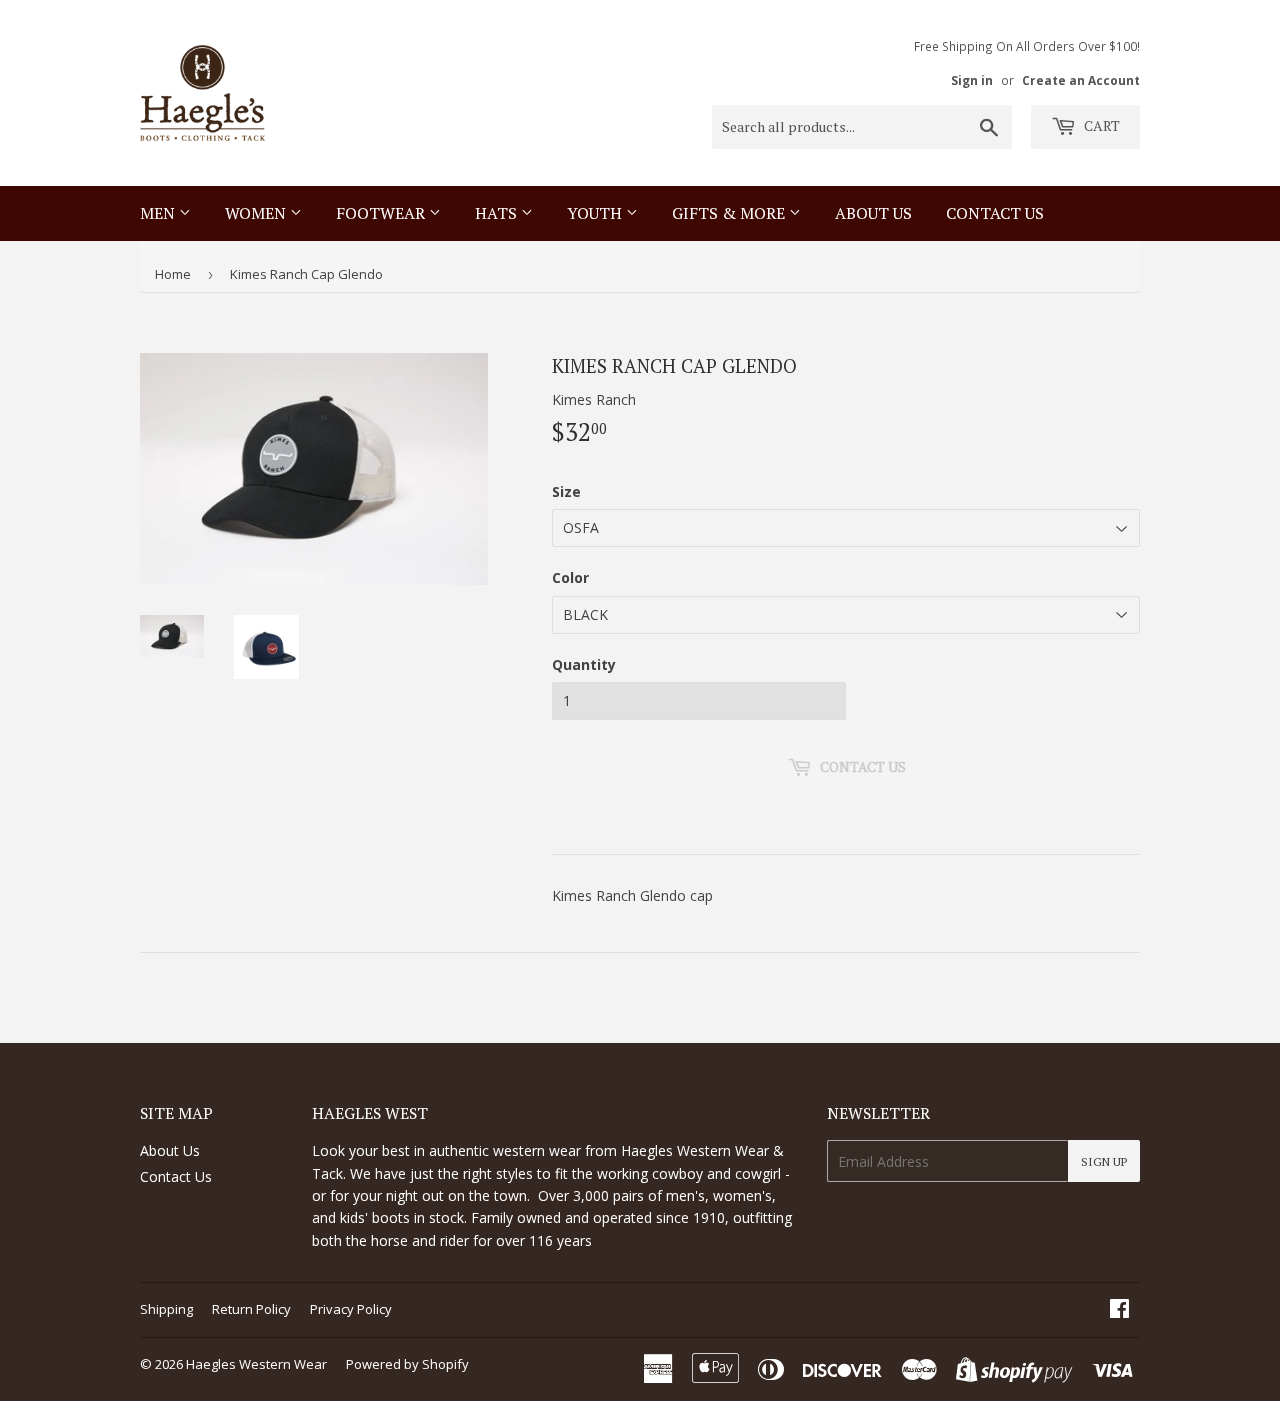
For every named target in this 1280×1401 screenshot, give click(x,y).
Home (173, 274)
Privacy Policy (351, 1309)
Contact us (995, 213)
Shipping (166, 1309)
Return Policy (251, 1309)
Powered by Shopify (407, 1364)
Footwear (382, 213)
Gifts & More (730, 213)
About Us (873, 213)
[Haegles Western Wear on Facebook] (1119, 1310)
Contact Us (176, 1176)
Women (257, 213)
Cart (1100, 125)
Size (566, 491)
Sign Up (1104, 1161)
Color (570, 577)
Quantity (584, 664)
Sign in (972, 80)
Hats (498, 213)
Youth (596, 213)
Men (159, 213)
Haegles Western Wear (256, 1364)
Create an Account (1081, 80)
